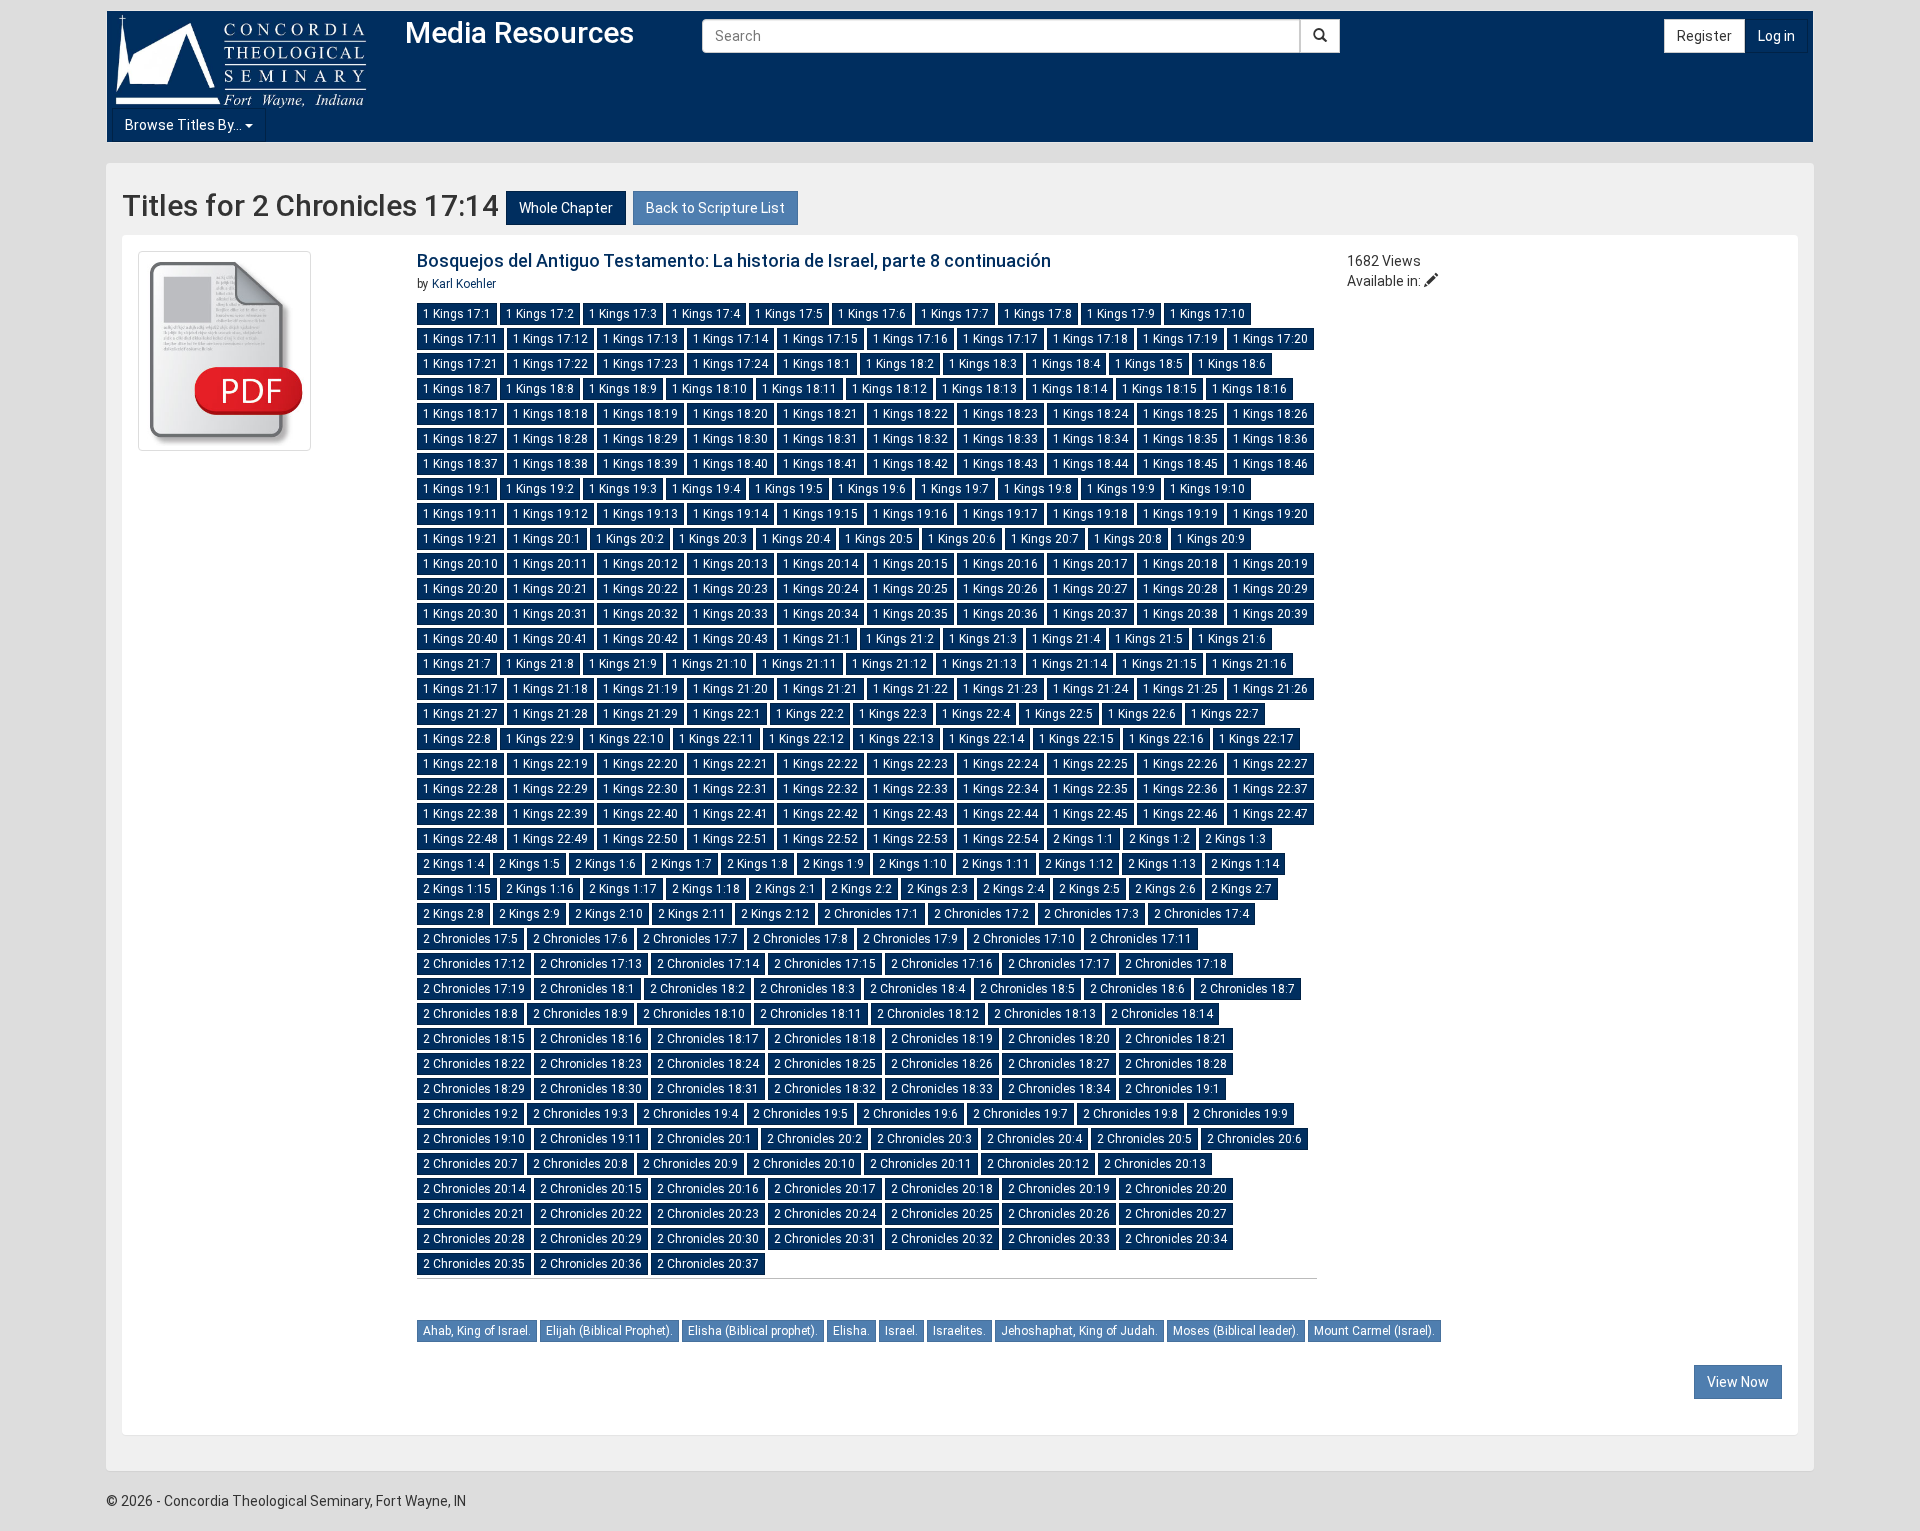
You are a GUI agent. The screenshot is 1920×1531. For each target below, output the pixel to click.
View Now (1738, 1382)
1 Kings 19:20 (1270, 514)
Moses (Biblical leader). (1236, 1331)
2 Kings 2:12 (775, 914)
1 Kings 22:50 (640, 839)
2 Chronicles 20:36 (591, 1264)
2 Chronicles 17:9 (910, 939)
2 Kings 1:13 (1162, 864)
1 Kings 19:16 (910, 514)
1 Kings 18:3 (983, 364)
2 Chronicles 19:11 (591, 1139)
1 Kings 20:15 (910, 564)
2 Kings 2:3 (937, 889)
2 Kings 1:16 (540, 889)
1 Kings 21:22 (910, 689)
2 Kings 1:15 (457, 889)
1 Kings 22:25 (1090, 764)
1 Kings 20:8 (1128, 539)
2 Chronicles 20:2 (814, 1139)
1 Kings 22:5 (1059, 714)
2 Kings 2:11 (692, 914)
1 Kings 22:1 (727, 714)
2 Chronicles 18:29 (474, 1089)
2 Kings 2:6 (1165, 889)
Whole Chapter (566, 208)
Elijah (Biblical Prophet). (609, 1331)
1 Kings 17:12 (550, 339)
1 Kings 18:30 (730, 439)
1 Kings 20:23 (730, 589)
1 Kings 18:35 (1180, 439)
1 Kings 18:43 (1000, 464)
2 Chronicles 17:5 (470, 939)
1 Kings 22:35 (1090, 789)
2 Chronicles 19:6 (910, 1114)
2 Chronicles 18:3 (807, 989)
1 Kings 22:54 (1000, 839)
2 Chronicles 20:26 (1059, 1214)
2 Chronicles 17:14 (708, 964)
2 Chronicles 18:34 (1059, 1089)
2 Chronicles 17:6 (580, 939)
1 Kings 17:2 (540, 314)
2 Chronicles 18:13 (1045, 1014)
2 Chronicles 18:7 (1247, 989)
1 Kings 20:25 (910, 589)
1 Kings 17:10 (1207, 314)
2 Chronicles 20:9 (690, 1164)
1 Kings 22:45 (1090, 814)
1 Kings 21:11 (799, 664)
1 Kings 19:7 (955, 489)
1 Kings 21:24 (1090, 689)
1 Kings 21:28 (550, 714)
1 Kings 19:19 (1180, 514)
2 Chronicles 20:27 (1176, 1214)
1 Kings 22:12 (806, 739)
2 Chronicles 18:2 (697, 989)
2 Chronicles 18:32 (825, 1089)
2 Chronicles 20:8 (580, 1164)
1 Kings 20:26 (1000, 589)
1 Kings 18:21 (820, 414)
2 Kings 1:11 (996, 864)
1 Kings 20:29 (1270, 589)
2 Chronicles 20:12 (1038, 1164)
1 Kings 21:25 (1180, 689)
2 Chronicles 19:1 (1172, 1089)
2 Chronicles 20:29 (591, 1239)
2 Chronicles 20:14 (474, 1189)
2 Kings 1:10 (913, 864)
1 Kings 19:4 (706, 489)
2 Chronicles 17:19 (474, 989)
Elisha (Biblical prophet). (753, 1331)
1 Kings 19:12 (550, 514)
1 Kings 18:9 (623, 389)
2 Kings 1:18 (706, 889)
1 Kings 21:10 (709, 664)
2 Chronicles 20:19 (1059, 1189)
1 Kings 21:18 (550, 689)
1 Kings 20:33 (730, 614)
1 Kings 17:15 (820, 339)
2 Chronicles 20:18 (942, 1189)
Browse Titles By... (185, 125)
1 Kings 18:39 (640, 464)
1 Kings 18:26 (1270, 414)
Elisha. (851, 1331)
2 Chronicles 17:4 (1201, 914)
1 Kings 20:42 (640, 639)
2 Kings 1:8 (757, 864)
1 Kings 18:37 (460, 464)
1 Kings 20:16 (1000, 564)
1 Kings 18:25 (1180, 414)
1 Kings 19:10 (1207, 489)
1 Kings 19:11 (460, 514)
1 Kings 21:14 (1069, 664)
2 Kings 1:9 (833, 864)
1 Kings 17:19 (1180, 339)
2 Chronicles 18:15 (474, 1039)
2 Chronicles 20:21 (474, 1214)
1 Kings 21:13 (979, 664)
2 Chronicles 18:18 (825, 1039)
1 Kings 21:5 (1149, 639)
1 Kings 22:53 (910, 839)
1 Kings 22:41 (730, 814)
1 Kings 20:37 (1090, 614)
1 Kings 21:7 (457, 664)
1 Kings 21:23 (1000, 689)
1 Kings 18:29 (640, 439)
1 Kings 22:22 (820, 764)
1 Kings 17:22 (550, 364)
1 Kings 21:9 (623, 664)
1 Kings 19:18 (1090, 514)
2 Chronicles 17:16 (942, 964)
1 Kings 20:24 (820, 589)
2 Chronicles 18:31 (708, 1089)
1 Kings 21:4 (1066, 639)
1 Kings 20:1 (547, 539)
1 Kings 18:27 (460, 439)
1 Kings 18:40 (730, 464)
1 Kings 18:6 (1232, 364)
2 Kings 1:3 (1235, 839)
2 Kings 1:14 (1245, 864)
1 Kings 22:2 (810, 714)
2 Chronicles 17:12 (474, 964)
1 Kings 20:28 (1180, 589)
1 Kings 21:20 (730, 689)
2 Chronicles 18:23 (591, 1064)
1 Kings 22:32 (820, 789)
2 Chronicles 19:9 (1240, 1114)
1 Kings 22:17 (1256, 739)
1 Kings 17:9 (1121, 314)
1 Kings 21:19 (640, 689)
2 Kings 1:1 (1083, 839)
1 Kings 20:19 (1270, 564)
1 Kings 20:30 (460, 614)
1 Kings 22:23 (910, 764)
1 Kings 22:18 (460, 764)
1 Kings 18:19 (640, 414)
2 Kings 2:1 (785, 889)
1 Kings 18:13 (979, 389)
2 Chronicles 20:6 (1254, 1139)
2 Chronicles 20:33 (1059, 1239)
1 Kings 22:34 (1000, 789)
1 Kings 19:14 (730, 514)
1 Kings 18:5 (1149, 364)
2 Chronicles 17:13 (591, 964)
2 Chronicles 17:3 (1091, 914)
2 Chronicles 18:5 (1027, 989)
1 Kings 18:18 (550, 414)
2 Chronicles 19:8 (1130, 1114)
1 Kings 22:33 (910, 789)
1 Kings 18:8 (540, 389)
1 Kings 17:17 (1000, 339)
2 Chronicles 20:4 (1034, 1139)
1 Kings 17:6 (872, 314)
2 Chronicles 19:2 (470, 1114)
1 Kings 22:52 (820, 839)
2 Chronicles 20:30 (708, 1239)
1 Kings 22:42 (820, 814)
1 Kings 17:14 (730, 339)
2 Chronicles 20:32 (942, 1239)
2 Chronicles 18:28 (1176, 1064)
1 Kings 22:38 (460, 814)
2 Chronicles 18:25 (825, 1064)
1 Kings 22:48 (460, 839)
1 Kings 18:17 (460, 414)
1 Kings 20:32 (640, 614)
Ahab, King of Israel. (477, 1331)
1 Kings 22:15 (1076, 739)
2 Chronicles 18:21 (1176, 1039)
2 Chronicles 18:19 (942, 1039)
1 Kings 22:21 (730, 764)
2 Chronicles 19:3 (580, 1114)
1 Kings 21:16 (1249, 664)
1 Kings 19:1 (457, 489)
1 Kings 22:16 (1166, 739)
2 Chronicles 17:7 (690, 939)
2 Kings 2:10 (609, 914)
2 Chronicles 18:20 (1059, 1039)
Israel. (901, 1331)
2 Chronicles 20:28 (474, 1239)
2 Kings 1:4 (453, 864)
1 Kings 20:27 (1090, 589)
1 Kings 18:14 (1069, 389)
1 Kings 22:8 (457, 739)
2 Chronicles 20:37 (708, 1264)
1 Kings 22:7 (1225, 714)
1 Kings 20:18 (1180, 564)
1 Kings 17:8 (1038, 314)
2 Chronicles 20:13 (1155, 1164)
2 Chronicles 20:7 (470, 1164)
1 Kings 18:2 (900, 364)
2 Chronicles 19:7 (1020, 1114)
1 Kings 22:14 (986, 739)
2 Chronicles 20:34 (1176, 1239)
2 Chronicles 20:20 (1176, 1189)
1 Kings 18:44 (1090, 464)
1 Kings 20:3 (713, 539)
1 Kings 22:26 (1180, 764)
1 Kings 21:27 (460, 714)
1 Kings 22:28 (460, 789)
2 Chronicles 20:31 (825, 1239)
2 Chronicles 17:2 (981, 914)
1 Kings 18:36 (1270, 439)
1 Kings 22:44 (1000, 814)
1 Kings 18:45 (1180, 464)
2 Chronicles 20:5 (1144, 1139)
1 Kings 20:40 (460, 639)
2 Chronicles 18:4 (917, 989)
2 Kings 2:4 (1013, 889)
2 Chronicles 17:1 (871, 914)
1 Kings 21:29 (640, 714)
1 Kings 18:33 (1000, 439)
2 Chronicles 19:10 (474, 1139)
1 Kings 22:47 (1270, 814)
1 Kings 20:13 (730, 564)
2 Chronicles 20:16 (708, 1189)
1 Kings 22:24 (1000, 764)
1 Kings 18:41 (820, 464)
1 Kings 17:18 (1090, 339)
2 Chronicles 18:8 (470, 1014)
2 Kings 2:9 (529, 914)
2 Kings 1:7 (681, 864)
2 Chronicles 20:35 (474, 1264)
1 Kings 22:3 (893, 714)
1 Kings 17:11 (460, 339)
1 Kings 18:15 (1159, 389)
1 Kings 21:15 (1159, 664)
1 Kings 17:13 (640, 339)
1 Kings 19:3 (623, 489)
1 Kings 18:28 (550, 439)
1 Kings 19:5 (789, 489)
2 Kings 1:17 (623, 889)
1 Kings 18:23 (1000, 414)
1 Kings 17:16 (910, 339)
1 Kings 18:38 (550, 464)
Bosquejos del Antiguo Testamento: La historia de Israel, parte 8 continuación (734, 260)
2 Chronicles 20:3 (924, 1139)
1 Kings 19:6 (872, 489)
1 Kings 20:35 (910, 614)
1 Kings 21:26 (1270, 689)
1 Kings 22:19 (550, 764)
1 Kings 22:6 (1142, 714)
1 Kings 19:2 (540, 489)
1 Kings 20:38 (1180, 614)
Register (1704, 36)
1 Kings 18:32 (910, 439)
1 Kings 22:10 (626, 739)
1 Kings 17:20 (1270, 339)
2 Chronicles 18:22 (474, 1064)
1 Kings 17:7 (955, 314)
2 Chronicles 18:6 (1137, 989)
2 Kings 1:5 (529, 864)
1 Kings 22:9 (540, 739)
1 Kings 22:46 (1180, 814)
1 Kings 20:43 (730, 639)
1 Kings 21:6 (1232, 639)
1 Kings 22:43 (910, 814)
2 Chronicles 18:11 (811, 1014)
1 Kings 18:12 (889, 389)
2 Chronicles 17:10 (1024, 939)
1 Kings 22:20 (640, 764)
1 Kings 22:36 (1180, 789)
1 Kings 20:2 (630, 539)
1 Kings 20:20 (460, 589)
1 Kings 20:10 (460, 564)
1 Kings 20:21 (550, 589)
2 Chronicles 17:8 (800, 939)
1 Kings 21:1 (817, 639)
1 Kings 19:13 (640, 514)
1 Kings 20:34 (820, 614)
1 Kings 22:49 (550, 839)
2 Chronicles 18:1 (587, 989)
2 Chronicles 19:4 (690, 1114)
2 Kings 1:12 (1079, 864)
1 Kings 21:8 (540, 664)
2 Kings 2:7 (1241, 889)
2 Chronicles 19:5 (800, 1114)
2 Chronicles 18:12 (928, 1014)
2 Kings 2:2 (861, 889)
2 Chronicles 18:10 (694, 1014)
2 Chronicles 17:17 (1059, 964)
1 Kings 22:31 (730, 789)
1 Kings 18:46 (1270, 464)
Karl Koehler (464, 284)
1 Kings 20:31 (550, 614)
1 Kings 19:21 (460, 539)
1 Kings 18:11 (799, 389)
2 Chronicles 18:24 (708, 1064)
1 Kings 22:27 (1270, 764)
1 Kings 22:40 (640, 814)
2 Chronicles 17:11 (1141, 939)
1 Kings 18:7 (457, 389)
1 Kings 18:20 (730, 414)
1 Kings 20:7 (1045, 539)
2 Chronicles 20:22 (591, 1214)
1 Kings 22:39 (550, 814)
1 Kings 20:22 (640, 589)
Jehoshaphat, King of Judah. (1079, 1331)
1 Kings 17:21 (460, 364)
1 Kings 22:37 (1270, 789)
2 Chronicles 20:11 (921, 1164)
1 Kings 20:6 (962, 539)
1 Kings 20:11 (550, 564)
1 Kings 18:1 (817, 364)
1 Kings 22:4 (976, 714)
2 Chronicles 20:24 (825, 1214)
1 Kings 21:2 (900, 639)
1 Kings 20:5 (879, 539)
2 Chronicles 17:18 (1176, 964)
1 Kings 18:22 (910, 414)
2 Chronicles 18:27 (1059, 1064)
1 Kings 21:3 (983, 639)
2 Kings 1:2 (1159, 839)
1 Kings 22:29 (550, 789)
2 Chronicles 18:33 (942, 1089)
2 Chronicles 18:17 (708, 1039)
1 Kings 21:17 (460, 689)
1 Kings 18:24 (1090, 414)
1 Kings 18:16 (1249, 389)
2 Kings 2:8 (453, 914)
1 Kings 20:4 (796, 539)
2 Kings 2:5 (1089, 889)
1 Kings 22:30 (640, 789)
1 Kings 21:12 (889, 664)
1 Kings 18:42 (910, 464)
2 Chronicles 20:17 (825, 1189)
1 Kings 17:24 (730, 364)
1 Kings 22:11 (716, 739)
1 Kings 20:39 (1270, 614)
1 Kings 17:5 (789, 314)
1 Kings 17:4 (706, 314)
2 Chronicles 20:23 (708, 1214)
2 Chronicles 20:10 (804, 1164)
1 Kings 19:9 (1121, 489)
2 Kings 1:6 (605, 864)
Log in (1776, 36)
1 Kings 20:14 (820, 564)
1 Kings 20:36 (1000, 614)
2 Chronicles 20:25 (942, 1214)
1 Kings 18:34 (1090, 439)
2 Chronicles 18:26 (942, 1064)
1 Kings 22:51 (730, 839)
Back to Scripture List (715, 208)
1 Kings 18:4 (1066, 364)
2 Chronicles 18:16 (591, 1039)
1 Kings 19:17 (1000, 514)
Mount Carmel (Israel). (1374, 1331)
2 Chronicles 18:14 (1162, 1014)
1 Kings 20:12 (640, 564)
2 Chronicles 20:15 (591, 1189)
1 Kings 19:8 (1038, 489)
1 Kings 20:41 (550, 639)
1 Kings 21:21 (820, 689)
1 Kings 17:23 (640, 364)
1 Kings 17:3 (623, 314)
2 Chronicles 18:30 (591, 1089)
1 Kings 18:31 (820, 439)
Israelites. (959, 1331)
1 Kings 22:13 (896, 739)
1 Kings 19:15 (820, 514)
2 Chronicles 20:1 (704, 1139)
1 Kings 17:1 (457, 314)
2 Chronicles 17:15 (825, 964)
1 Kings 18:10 (709, 389)
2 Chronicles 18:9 (580, 1014)
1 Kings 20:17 (1090, 564)
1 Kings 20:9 (1211, 539)
